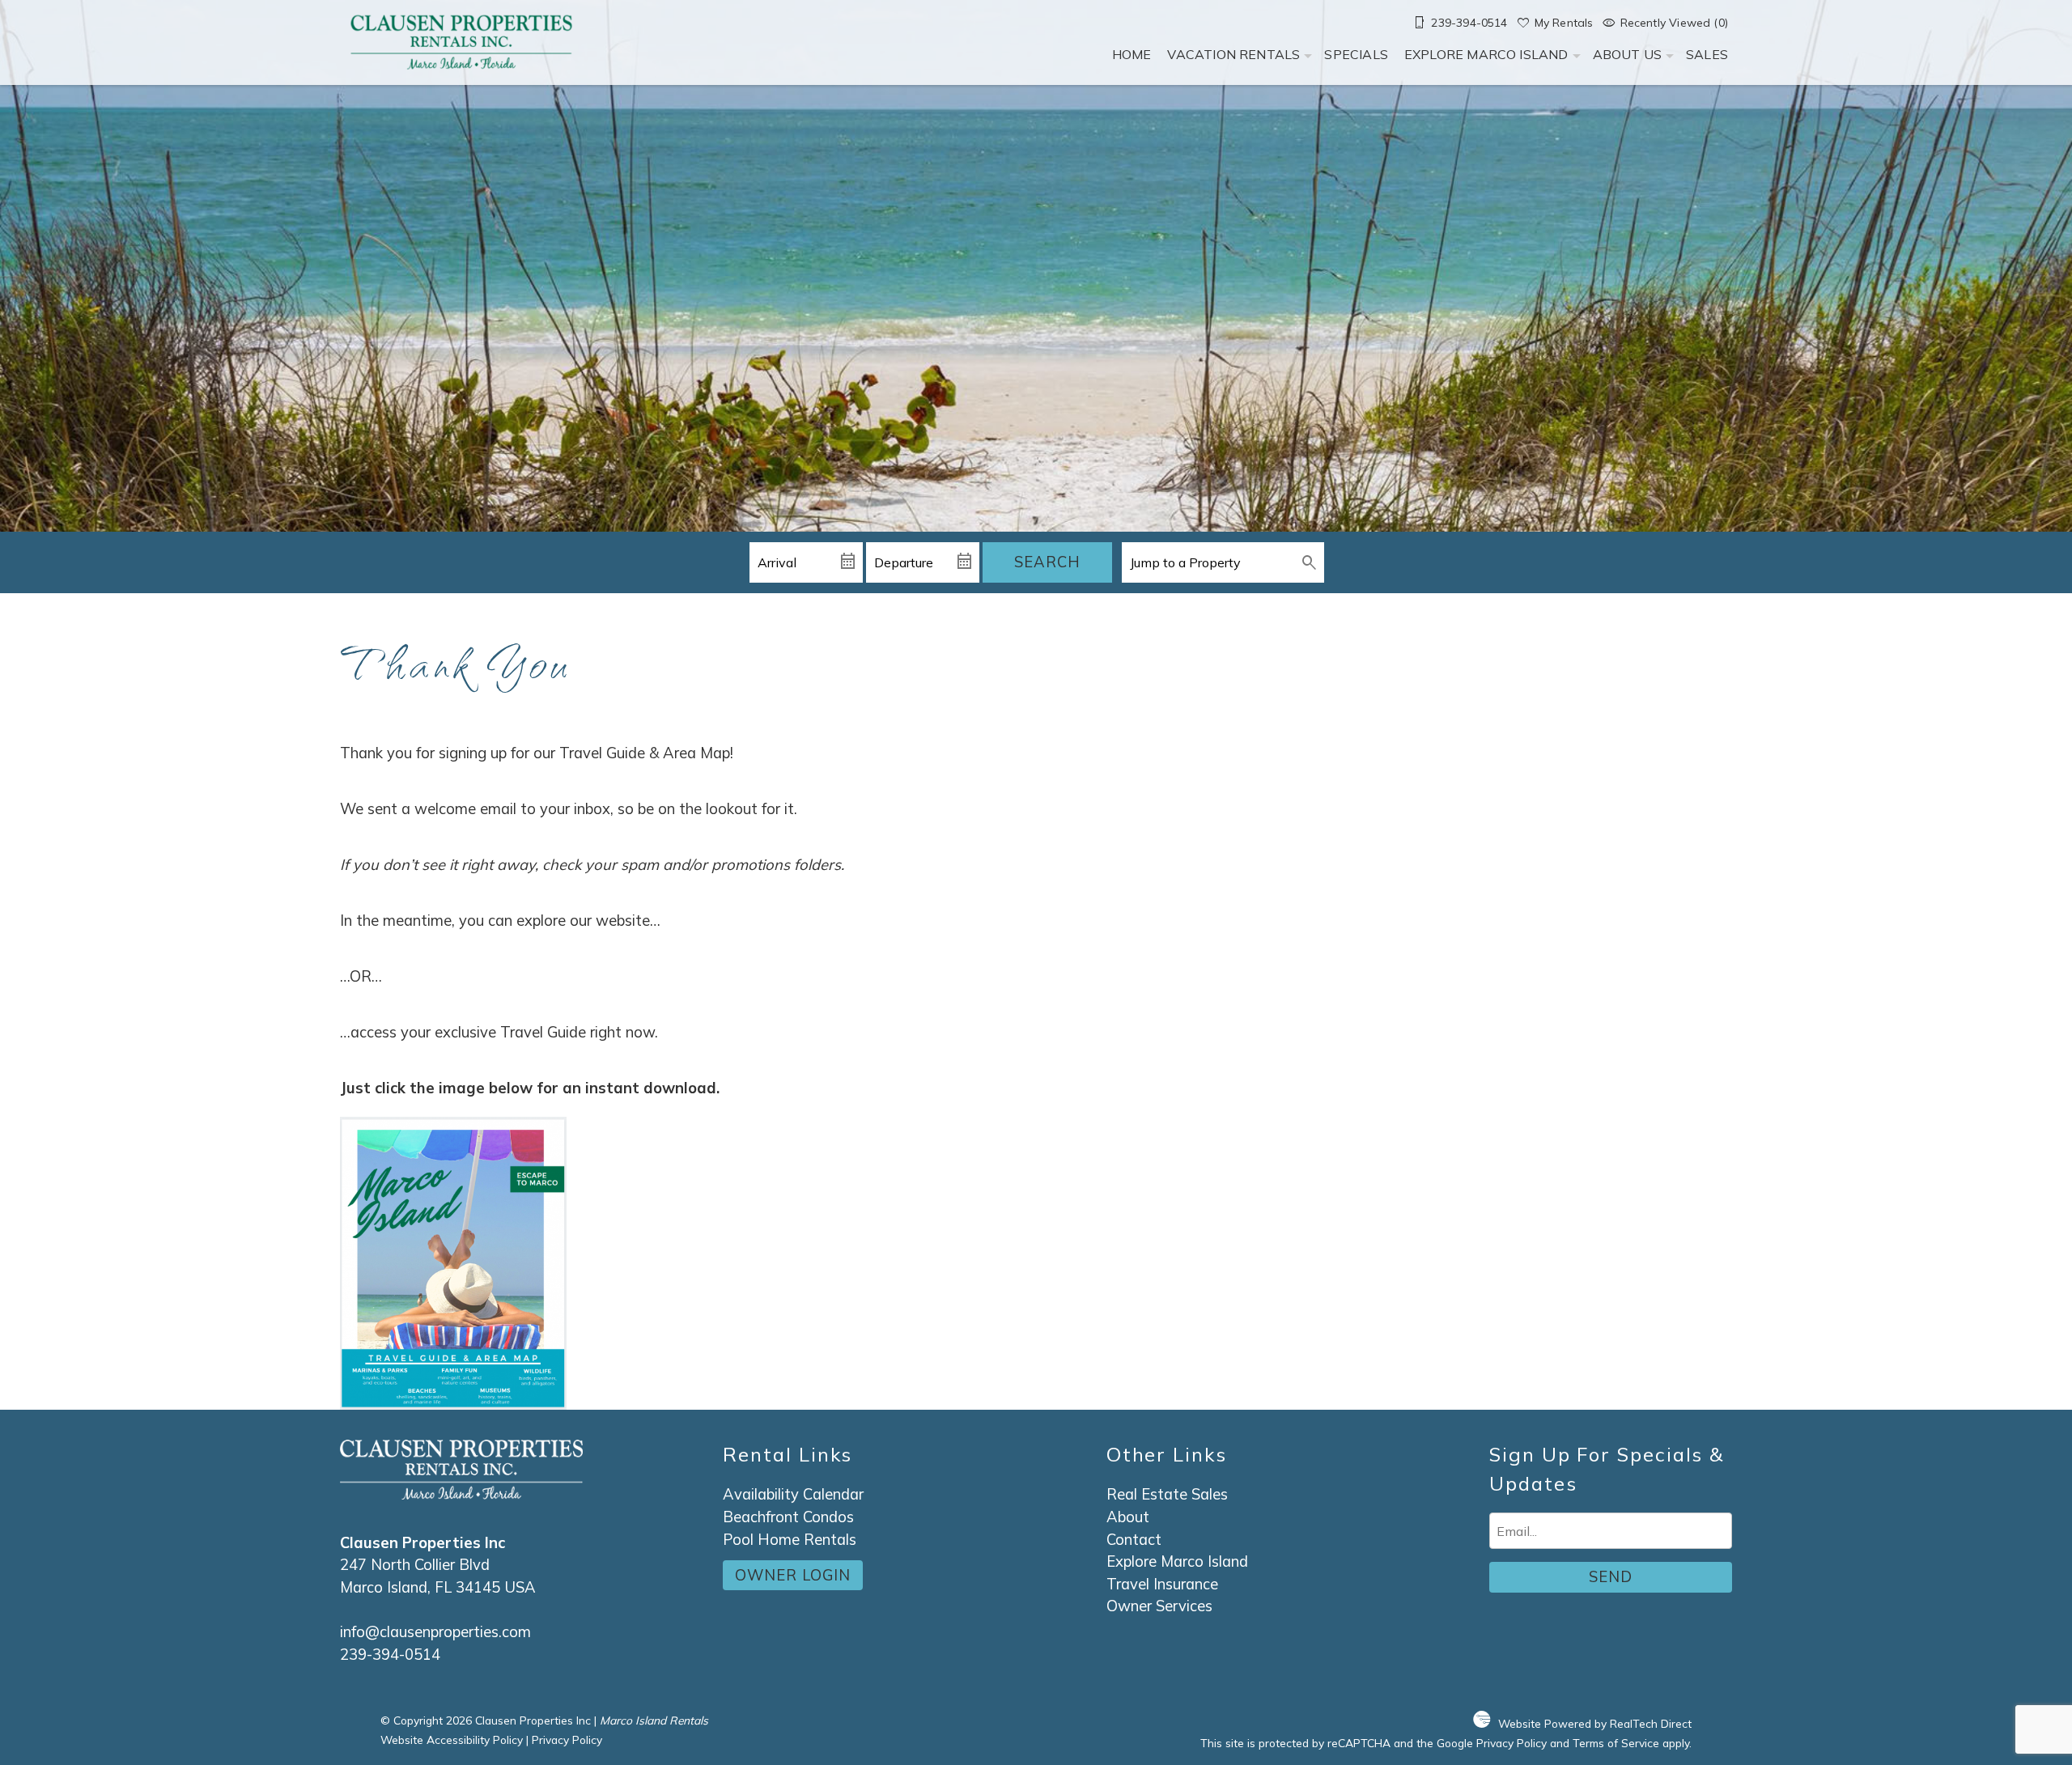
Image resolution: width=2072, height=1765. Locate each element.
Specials (1356, 54)
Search (1047, 562)
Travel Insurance (1162, 1584)
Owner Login (793, 1575)
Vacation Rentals (1233, 54)
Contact (1134, 1540)
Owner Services (1159, 1606)
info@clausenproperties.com (435, 1632)
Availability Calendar (793, 1494)
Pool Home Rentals (790, 1540)
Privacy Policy (567, 1740)
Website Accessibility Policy (452, 1740)
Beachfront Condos (788, 1517)
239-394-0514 (390, 1655)
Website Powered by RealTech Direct (1595, 1723)
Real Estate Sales (1167, 1494)
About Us (1627, 54)
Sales (1707, 54)
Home (1132, 54)
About (1128, 1517)
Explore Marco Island (1486, 54)
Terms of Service (1616, 1743)
